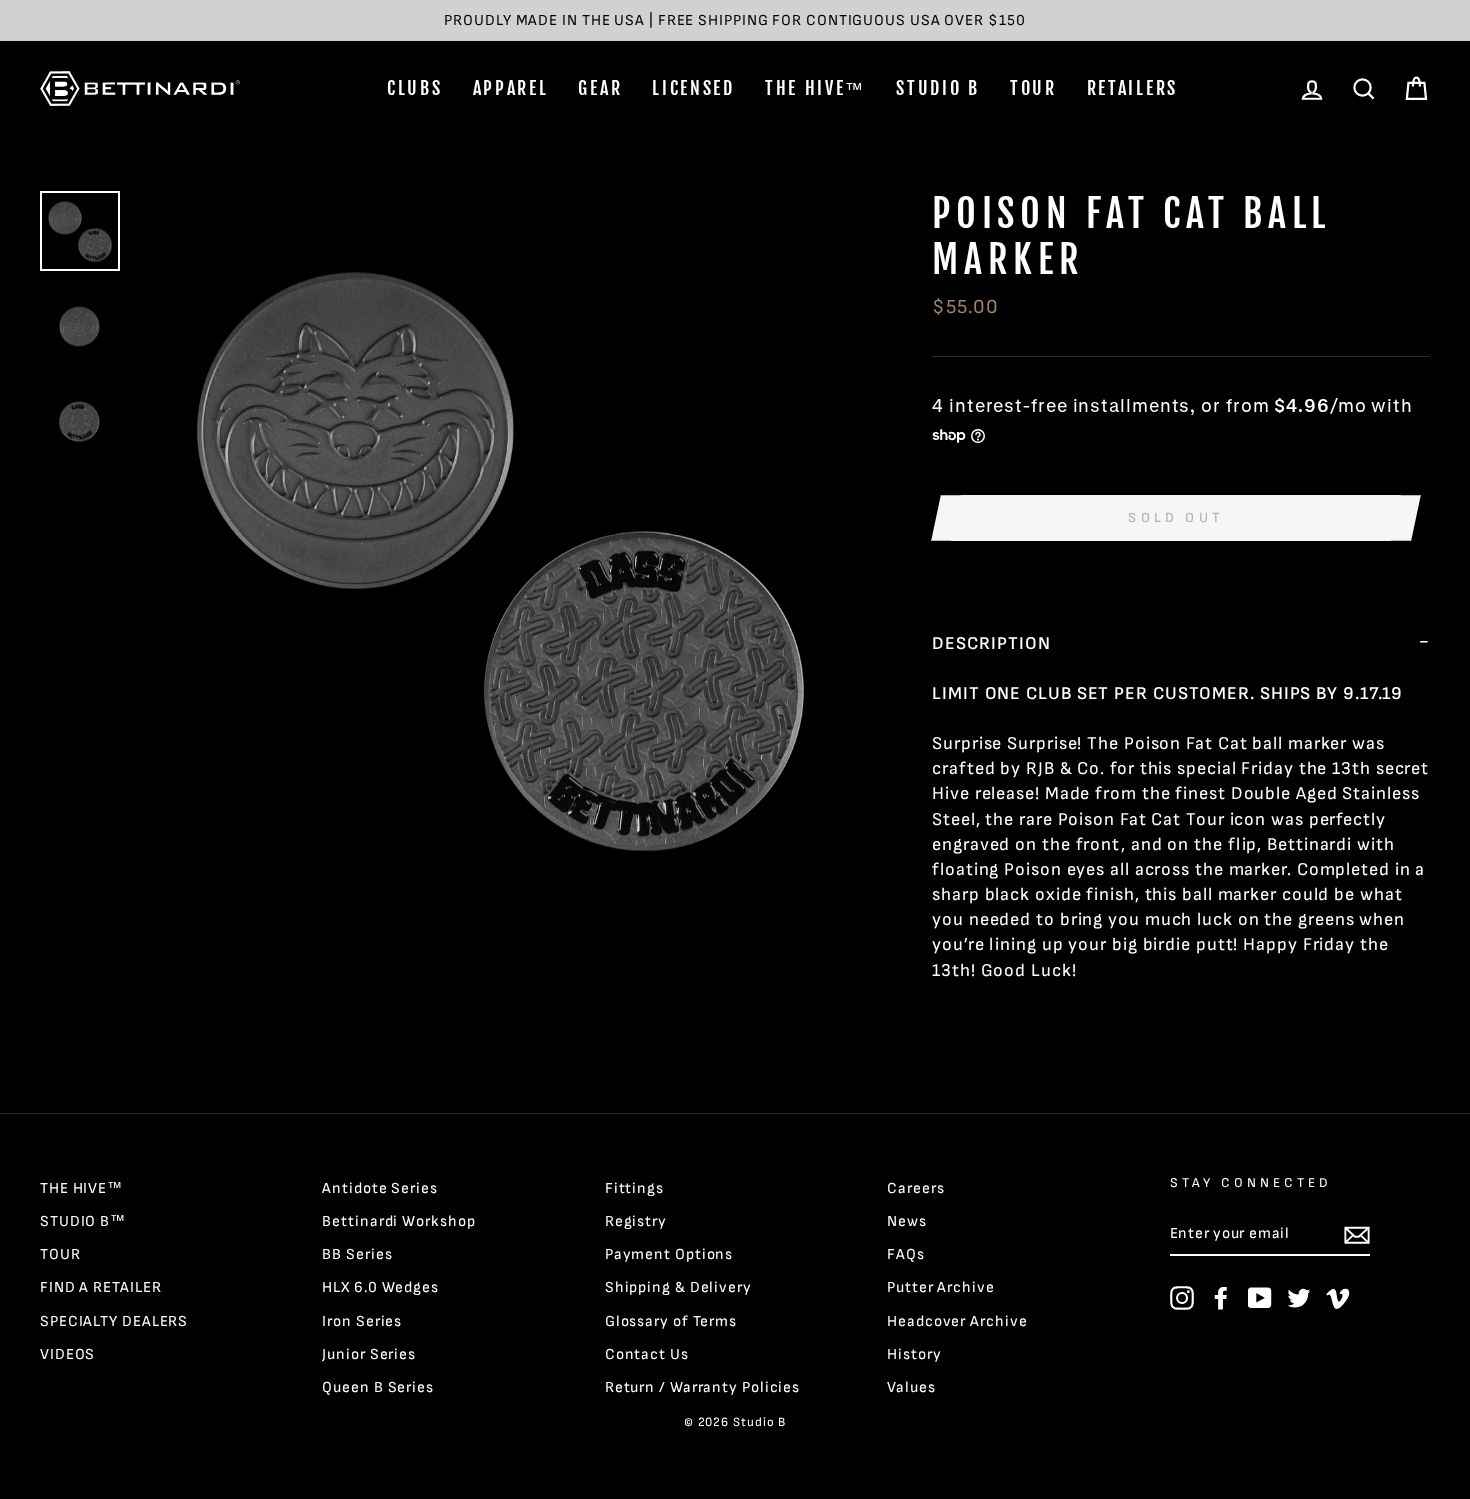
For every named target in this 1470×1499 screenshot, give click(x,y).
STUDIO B (938, 88)
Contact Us (647, 1354)
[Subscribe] (1357, 1235)
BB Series (357, 1254)
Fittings (634, 1188)
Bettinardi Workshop (398, 1221)
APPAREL (511, 88)
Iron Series (362, 1321)
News (907, 1221)
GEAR (600, 88)
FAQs (906, 1254)
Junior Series (369, 1354)
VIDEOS (67, 1354)
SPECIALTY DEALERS (114, 1321)
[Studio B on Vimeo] (1338, 1298)
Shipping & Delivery (678, 1287)
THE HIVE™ (815, 88)
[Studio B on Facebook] (1221, 1298)
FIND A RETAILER (101, 1287)
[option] (735, 20)
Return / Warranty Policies (702, 1387)
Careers (915, 1188)
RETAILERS (1132, 88)
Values (911, 1387)
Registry (636, 1221)
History (914, 1354)
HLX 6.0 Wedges (380, 1287)
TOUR (1033, 88)
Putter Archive (941, 1287)
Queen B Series (378, 1387)
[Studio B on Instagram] (1182, 1298)
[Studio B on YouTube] (1260, 1298)
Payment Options (669, 1254)
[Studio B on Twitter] (1299, 1298)
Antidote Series (380, 1188)
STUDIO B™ (83, 1221)
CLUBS (415, 88)
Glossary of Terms (671, 1321)
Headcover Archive (957, 1321)
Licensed (693, 88)
